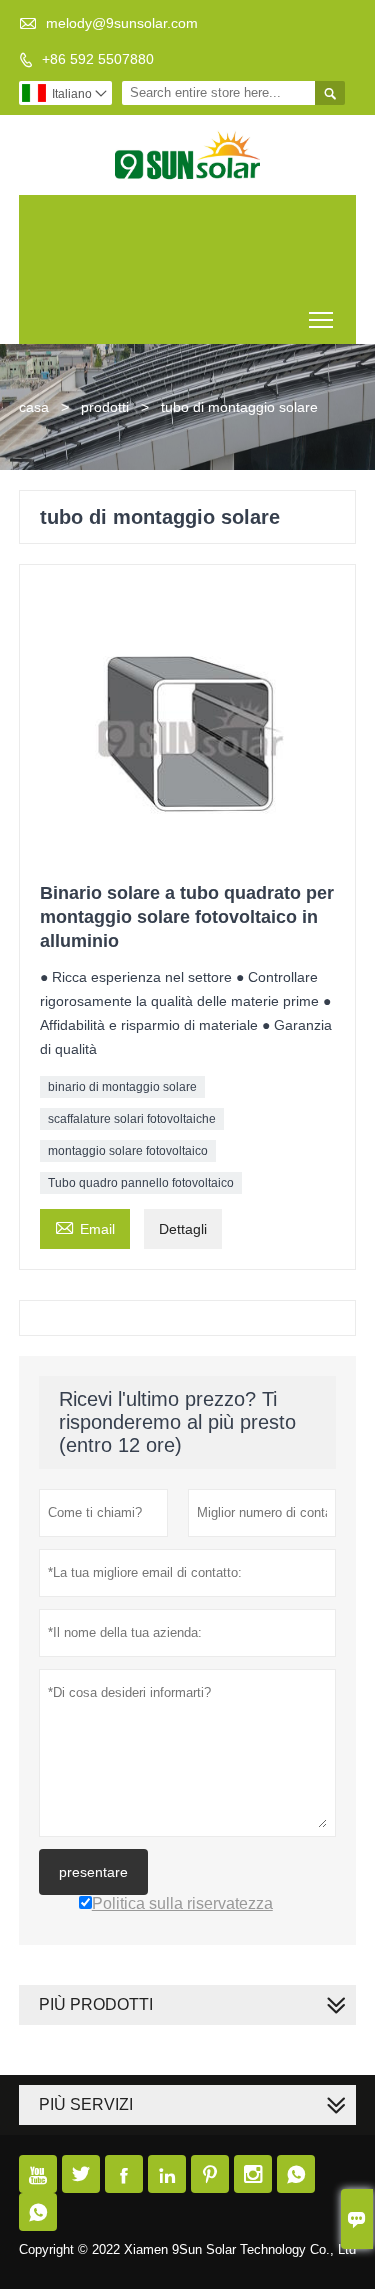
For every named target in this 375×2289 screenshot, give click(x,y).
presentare (93, 1872)
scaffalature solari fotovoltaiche (132, 1119)
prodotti (105, 407)
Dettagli (183, 1229)
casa (34, 407)
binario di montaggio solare (122, 1087)
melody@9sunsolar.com (122, 23)
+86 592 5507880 (98, 59)
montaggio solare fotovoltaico (128, 1151)
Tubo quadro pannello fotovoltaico (141, 1183)
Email (85, 1226)
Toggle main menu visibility (321, 319)
